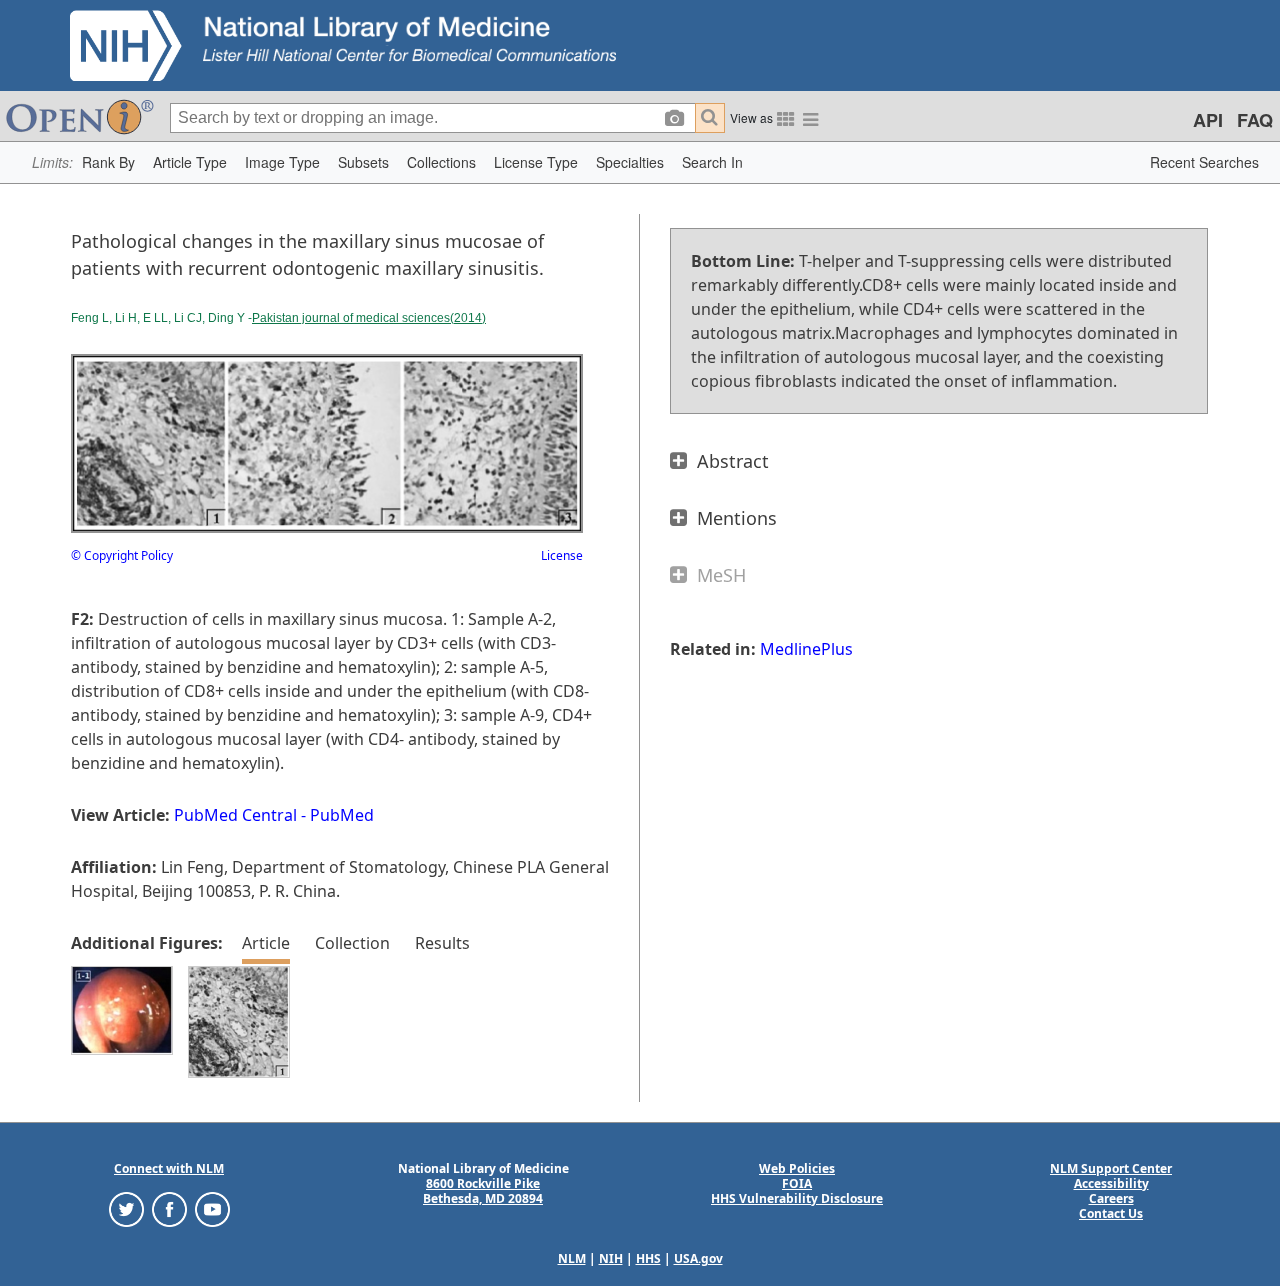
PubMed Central (235, 815)
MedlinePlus (806, 649)
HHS (648, 1258)
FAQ (1255, 120)
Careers (1111, 1198)
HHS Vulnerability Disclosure (797, 1198)
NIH (611, 1258)
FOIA (797, 1183)
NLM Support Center (1111, 1168)
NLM (572, 1258)
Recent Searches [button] (1204, 162)
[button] (108, 162)
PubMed (342, 815)
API (1208, 120)
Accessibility (1111, 1183)
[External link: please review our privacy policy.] (126, 1207)
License (562, 555)
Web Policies (797, 1168)
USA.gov (698, 1258)
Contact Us (1111, 1213)
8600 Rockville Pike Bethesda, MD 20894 (483, 1191)
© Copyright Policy (122, 555)
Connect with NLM (169, 1168)
